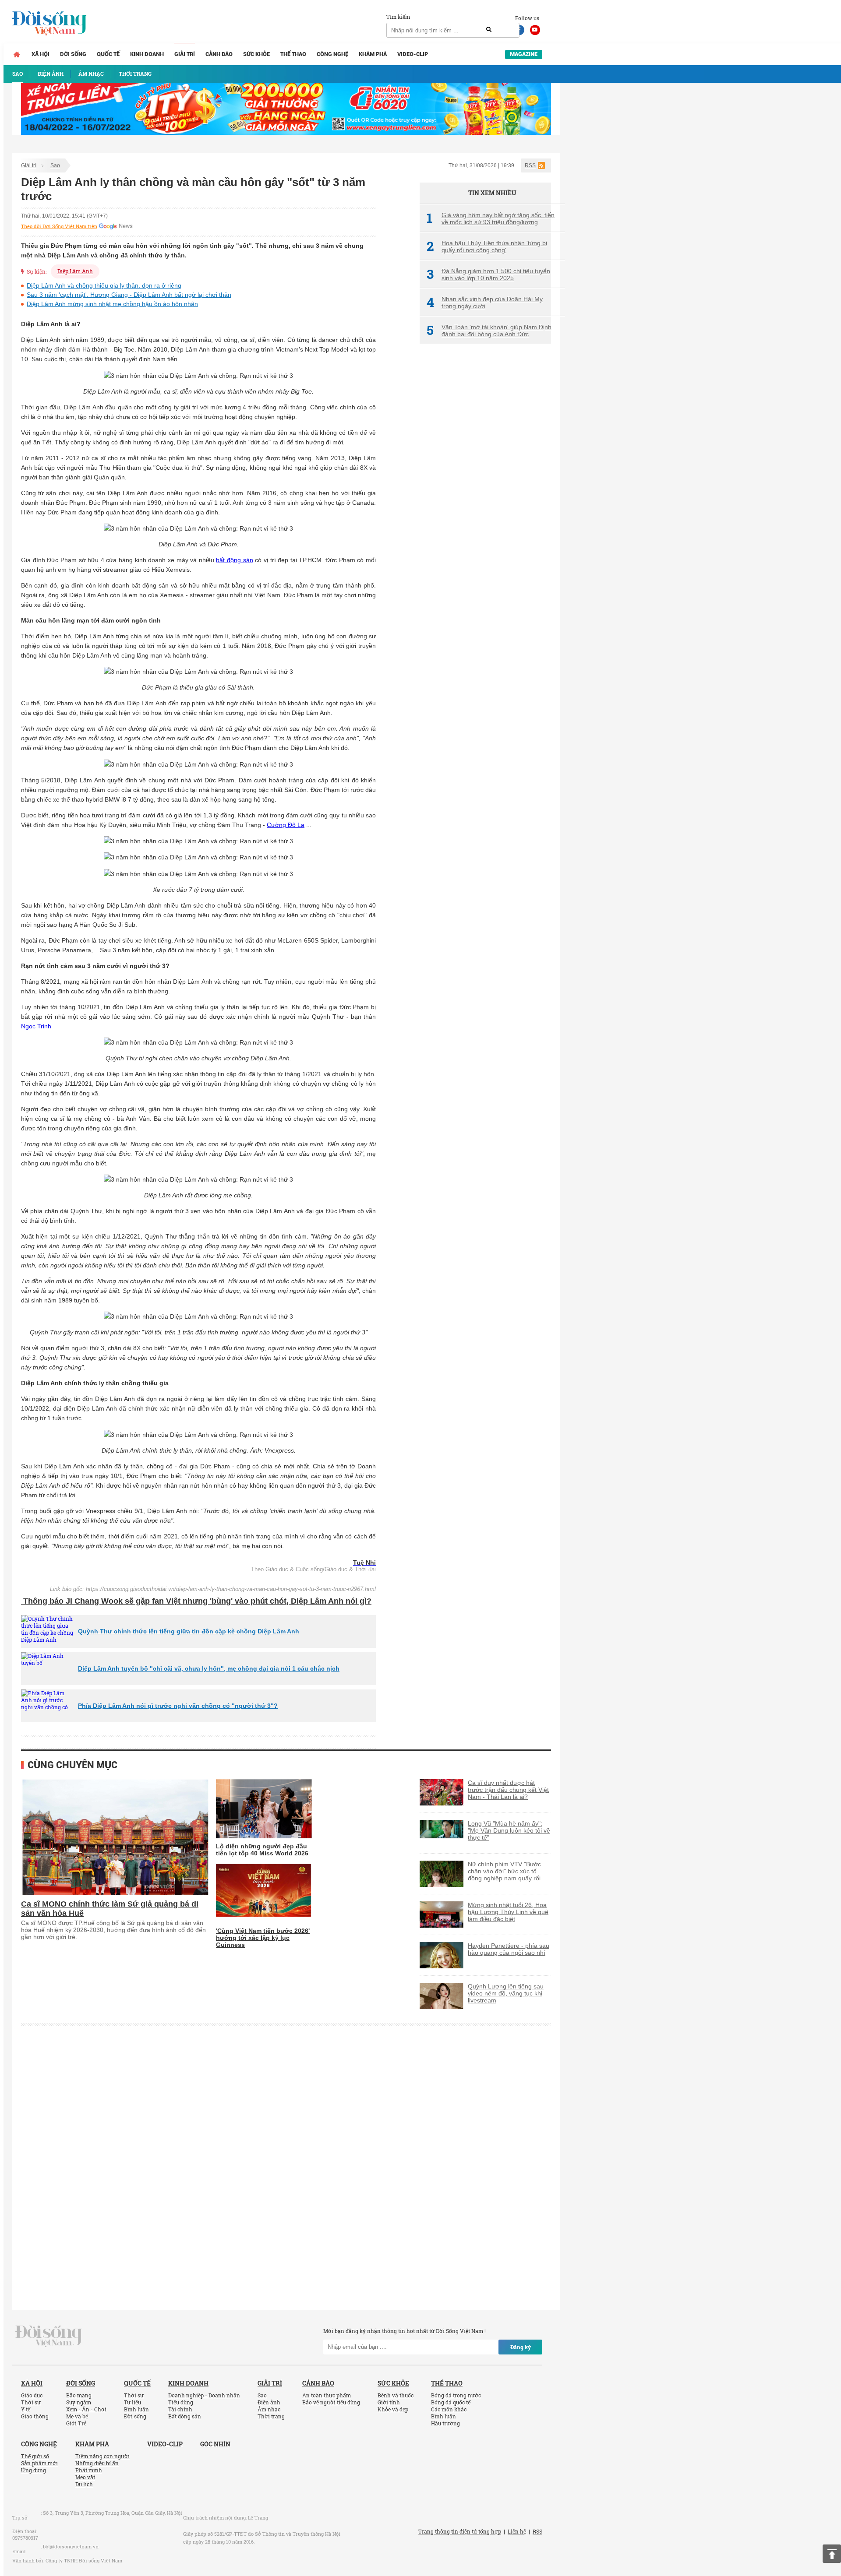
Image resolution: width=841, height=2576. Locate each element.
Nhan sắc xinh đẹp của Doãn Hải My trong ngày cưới (485, 303)
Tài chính (180, 2409)
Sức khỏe (256, 54)
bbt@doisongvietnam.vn (71, 2546)
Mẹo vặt (85, 2477)
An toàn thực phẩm (327, 2395)
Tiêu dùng (181, 2402)
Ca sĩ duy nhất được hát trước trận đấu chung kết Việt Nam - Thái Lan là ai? (508, 1790)
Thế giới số (35, 2456)
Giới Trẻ (76, 2423)
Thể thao (293, 54)
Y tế (26, 2409)
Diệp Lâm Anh (75, 271)
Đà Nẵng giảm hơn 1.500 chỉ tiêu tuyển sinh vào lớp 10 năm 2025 (488, 274)
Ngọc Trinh (36, 1026)
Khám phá (373, 54)
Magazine (524, 54)
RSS (530, 165)
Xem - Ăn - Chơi (86, 2409)
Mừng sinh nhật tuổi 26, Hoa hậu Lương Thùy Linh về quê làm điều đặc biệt (508, 1912)
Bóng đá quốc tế (451, 2402)
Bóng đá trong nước (456, 2395)
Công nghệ (332, 54)
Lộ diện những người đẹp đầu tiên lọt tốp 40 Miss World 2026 (262, 1850)
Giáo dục (32, 2395)
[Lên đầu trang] (832, 2554)
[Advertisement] (485, 497)
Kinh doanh (147, 54)
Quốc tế (108, 54)
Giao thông (35, 2416)
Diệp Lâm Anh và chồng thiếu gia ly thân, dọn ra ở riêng (104, 285)
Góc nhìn (215, 2444)
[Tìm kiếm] (489, 30)
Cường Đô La (286, 825)
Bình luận (136, 2409)
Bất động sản (185, 2416)
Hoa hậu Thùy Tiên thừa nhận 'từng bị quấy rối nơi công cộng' (487, 246)
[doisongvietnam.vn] (49, 2335)
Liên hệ (517, 2531)
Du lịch (84, 2484)
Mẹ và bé (77, 2416)
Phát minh (89, 2470)
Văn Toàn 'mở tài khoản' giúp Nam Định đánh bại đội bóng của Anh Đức (489, 331)
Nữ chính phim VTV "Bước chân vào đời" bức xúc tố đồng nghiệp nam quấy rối (504, 1871)
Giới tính (389, 2402)
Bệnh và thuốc (396, 2395)
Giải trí (185, 54)
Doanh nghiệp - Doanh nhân (204, 2395)
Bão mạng (79, 2395)
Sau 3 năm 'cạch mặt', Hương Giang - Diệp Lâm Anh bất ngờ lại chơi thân (129, 295)
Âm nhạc (269, 2409)
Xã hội (41, 54)
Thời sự (31, 2402)
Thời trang (271, 2416)
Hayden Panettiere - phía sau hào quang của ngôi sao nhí (509, 1949)
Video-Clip (413, 54)
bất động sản (234, 560)
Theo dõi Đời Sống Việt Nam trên (59, 226)
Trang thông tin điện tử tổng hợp (460, 2531)
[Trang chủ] (17, 54)
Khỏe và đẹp (393, 2409)
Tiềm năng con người (102, 2456)
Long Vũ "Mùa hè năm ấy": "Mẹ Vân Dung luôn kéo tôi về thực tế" (509, 1830)
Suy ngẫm (79, 2402)
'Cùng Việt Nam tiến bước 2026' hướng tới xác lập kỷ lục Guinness (263, 1938)
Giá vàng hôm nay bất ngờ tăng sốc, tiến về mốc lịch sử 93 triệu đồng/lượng (491, 218)
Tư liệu (133, 2402)
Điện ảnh (269, 2402)
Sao (55, 165)
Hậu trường (445, 2423)
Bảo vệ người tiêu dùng (331, 2402)
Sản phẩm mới (39, 2463)
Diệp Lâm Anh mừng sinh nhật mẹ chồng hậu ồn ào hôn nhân (112, 304)
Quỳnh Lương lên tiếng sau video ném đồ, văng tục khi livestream (506, 1993)
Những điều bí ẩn (97, 2463)
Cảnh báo (219, 54)
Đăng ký (521, 2347)
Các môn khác (449, 2409)
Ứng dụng (34, 2470)
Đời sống (73, 54)
